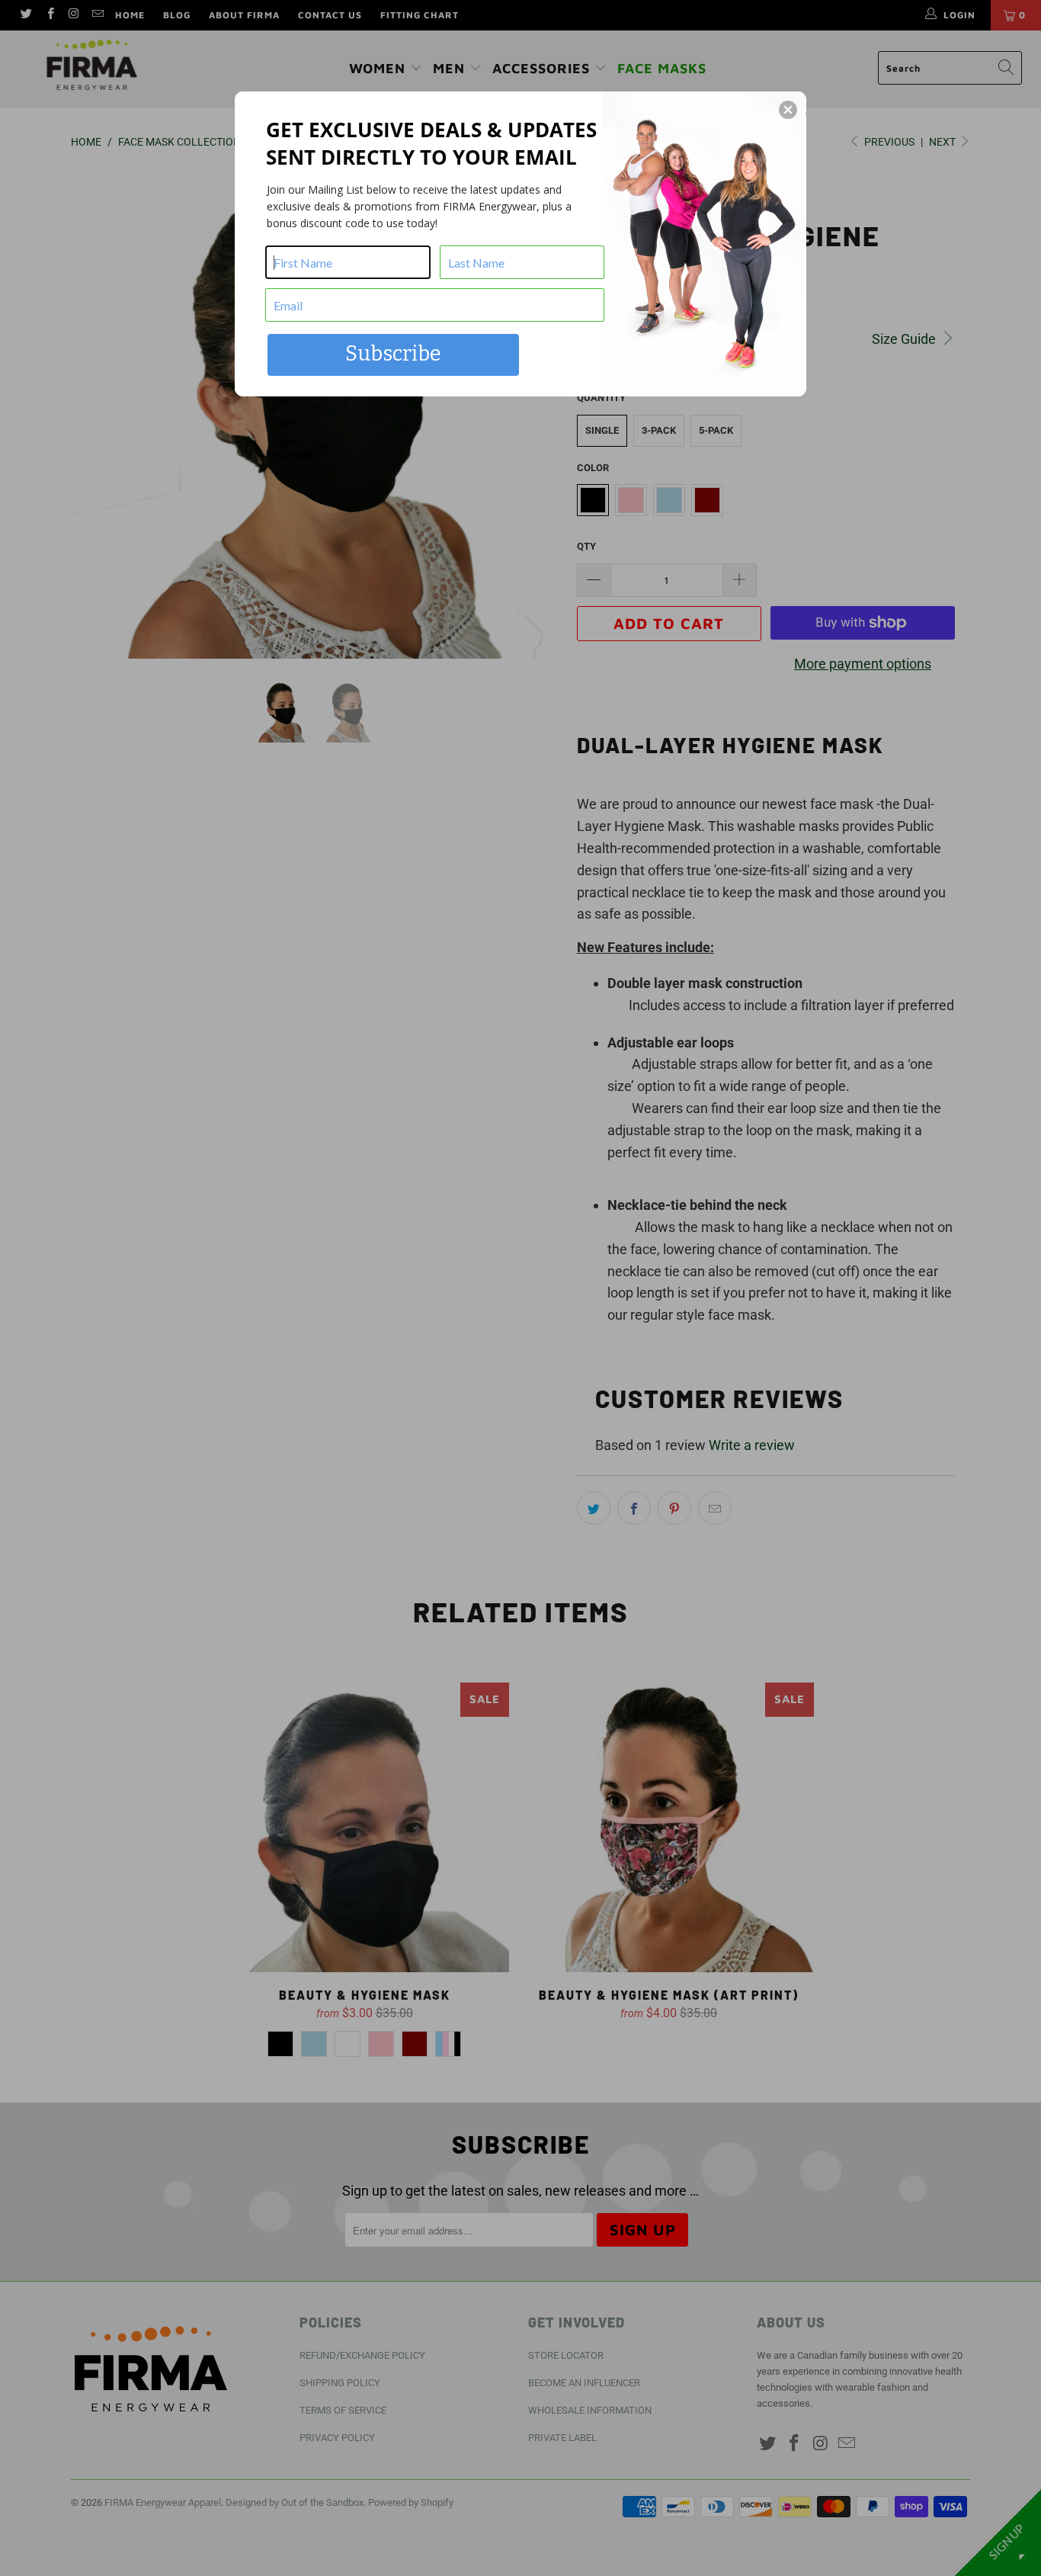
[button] (788, 110)
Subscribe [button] (393, 354)
